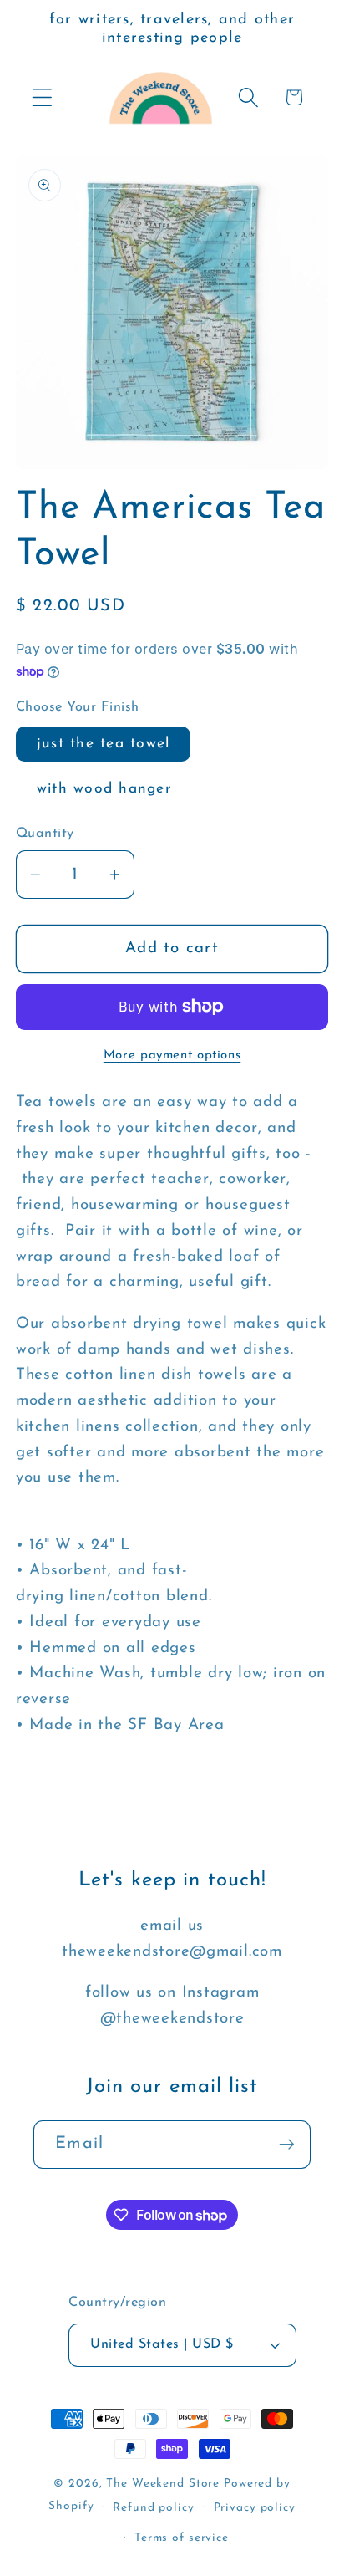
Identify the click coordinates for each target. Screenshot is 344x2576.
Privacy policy (255, 2508)
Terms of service (182, 2538)
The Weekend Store (163, 2484)
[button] (42, 97)
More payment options (172, 1056)
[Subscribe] (287, 2145)
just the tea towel (104, 744)
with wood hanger (104, 789)
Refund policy (153, 2508)
